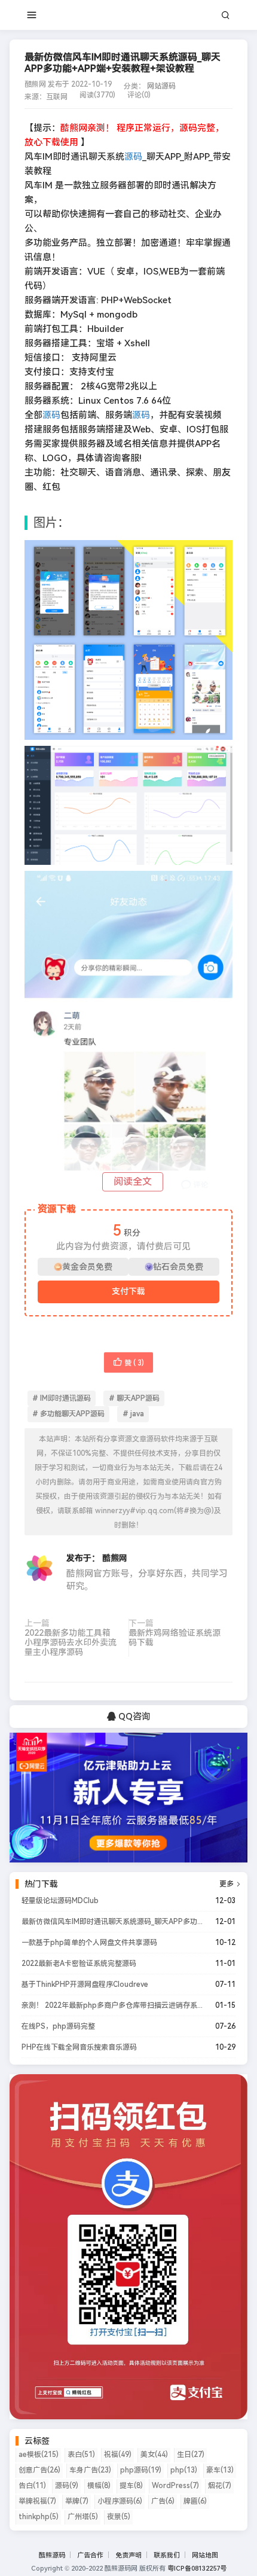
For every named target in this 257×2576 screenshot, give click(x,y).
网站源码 (161, 86)
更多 (230, 1884)
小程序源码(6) (120, 2501)
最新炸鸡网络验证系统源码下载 (175, 1638)
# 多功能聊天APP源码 (68, 1414)
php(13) (184, 2470)
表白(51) (81, 2455)
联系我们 (167, 2555)
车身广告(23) (90, 2470)
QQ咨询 (133, 1717)
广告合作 (90, 2555)
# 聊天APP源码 (134, 1398)
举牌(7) (77, 2501)
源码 (133, 157)
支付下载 (128, 1291)
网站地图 (205, 2555)
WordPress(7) (175, 2486)
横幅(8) (99, 2486)
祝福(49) (118, 2455)
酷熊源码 (52, 2555)
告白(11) (32, 2486)
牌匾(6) (195, 2501)
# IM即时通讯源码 (62, 1398)
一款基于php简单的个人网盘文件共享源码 (89, 1943)
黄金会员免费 (87, 1267)
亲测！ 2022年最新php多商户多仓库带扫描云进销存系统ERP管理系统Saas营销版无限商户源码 (112, 2005)
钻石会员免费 (178, 1267)
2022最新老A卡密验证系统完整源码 (79, 1964)
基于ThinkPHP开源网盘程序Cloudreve (85, 1984)
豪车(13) (220, 2470)
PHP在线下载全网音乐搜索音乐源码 (79, 2047)
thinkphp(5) (39, 2517)
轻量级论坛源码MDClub (60, 1901)
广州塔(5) (83, 2517)
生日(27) (191, 2455)
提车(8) (131, 2486)
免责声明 (128, 2555)
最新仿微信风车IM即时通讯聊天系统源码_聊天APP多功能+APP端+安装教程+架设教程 (112, 1922)
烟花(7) (220, 2486)
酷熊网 (115, 1558)
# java (133, 1414)
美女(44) (154, 2455)
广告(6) (163, 2501)
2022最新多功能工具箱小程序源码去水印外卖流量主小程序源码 (71, 1642)
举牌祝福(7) (37, 2501)
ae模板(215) (39, 2455)
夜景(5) (119, 2517)
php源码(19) (141, 2470)
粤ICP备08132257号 (197, 2569)
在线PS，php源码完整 (58, 2026)
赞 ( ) (134, 1363)
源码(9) (67, 2486)
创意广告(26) (39, 2470)
